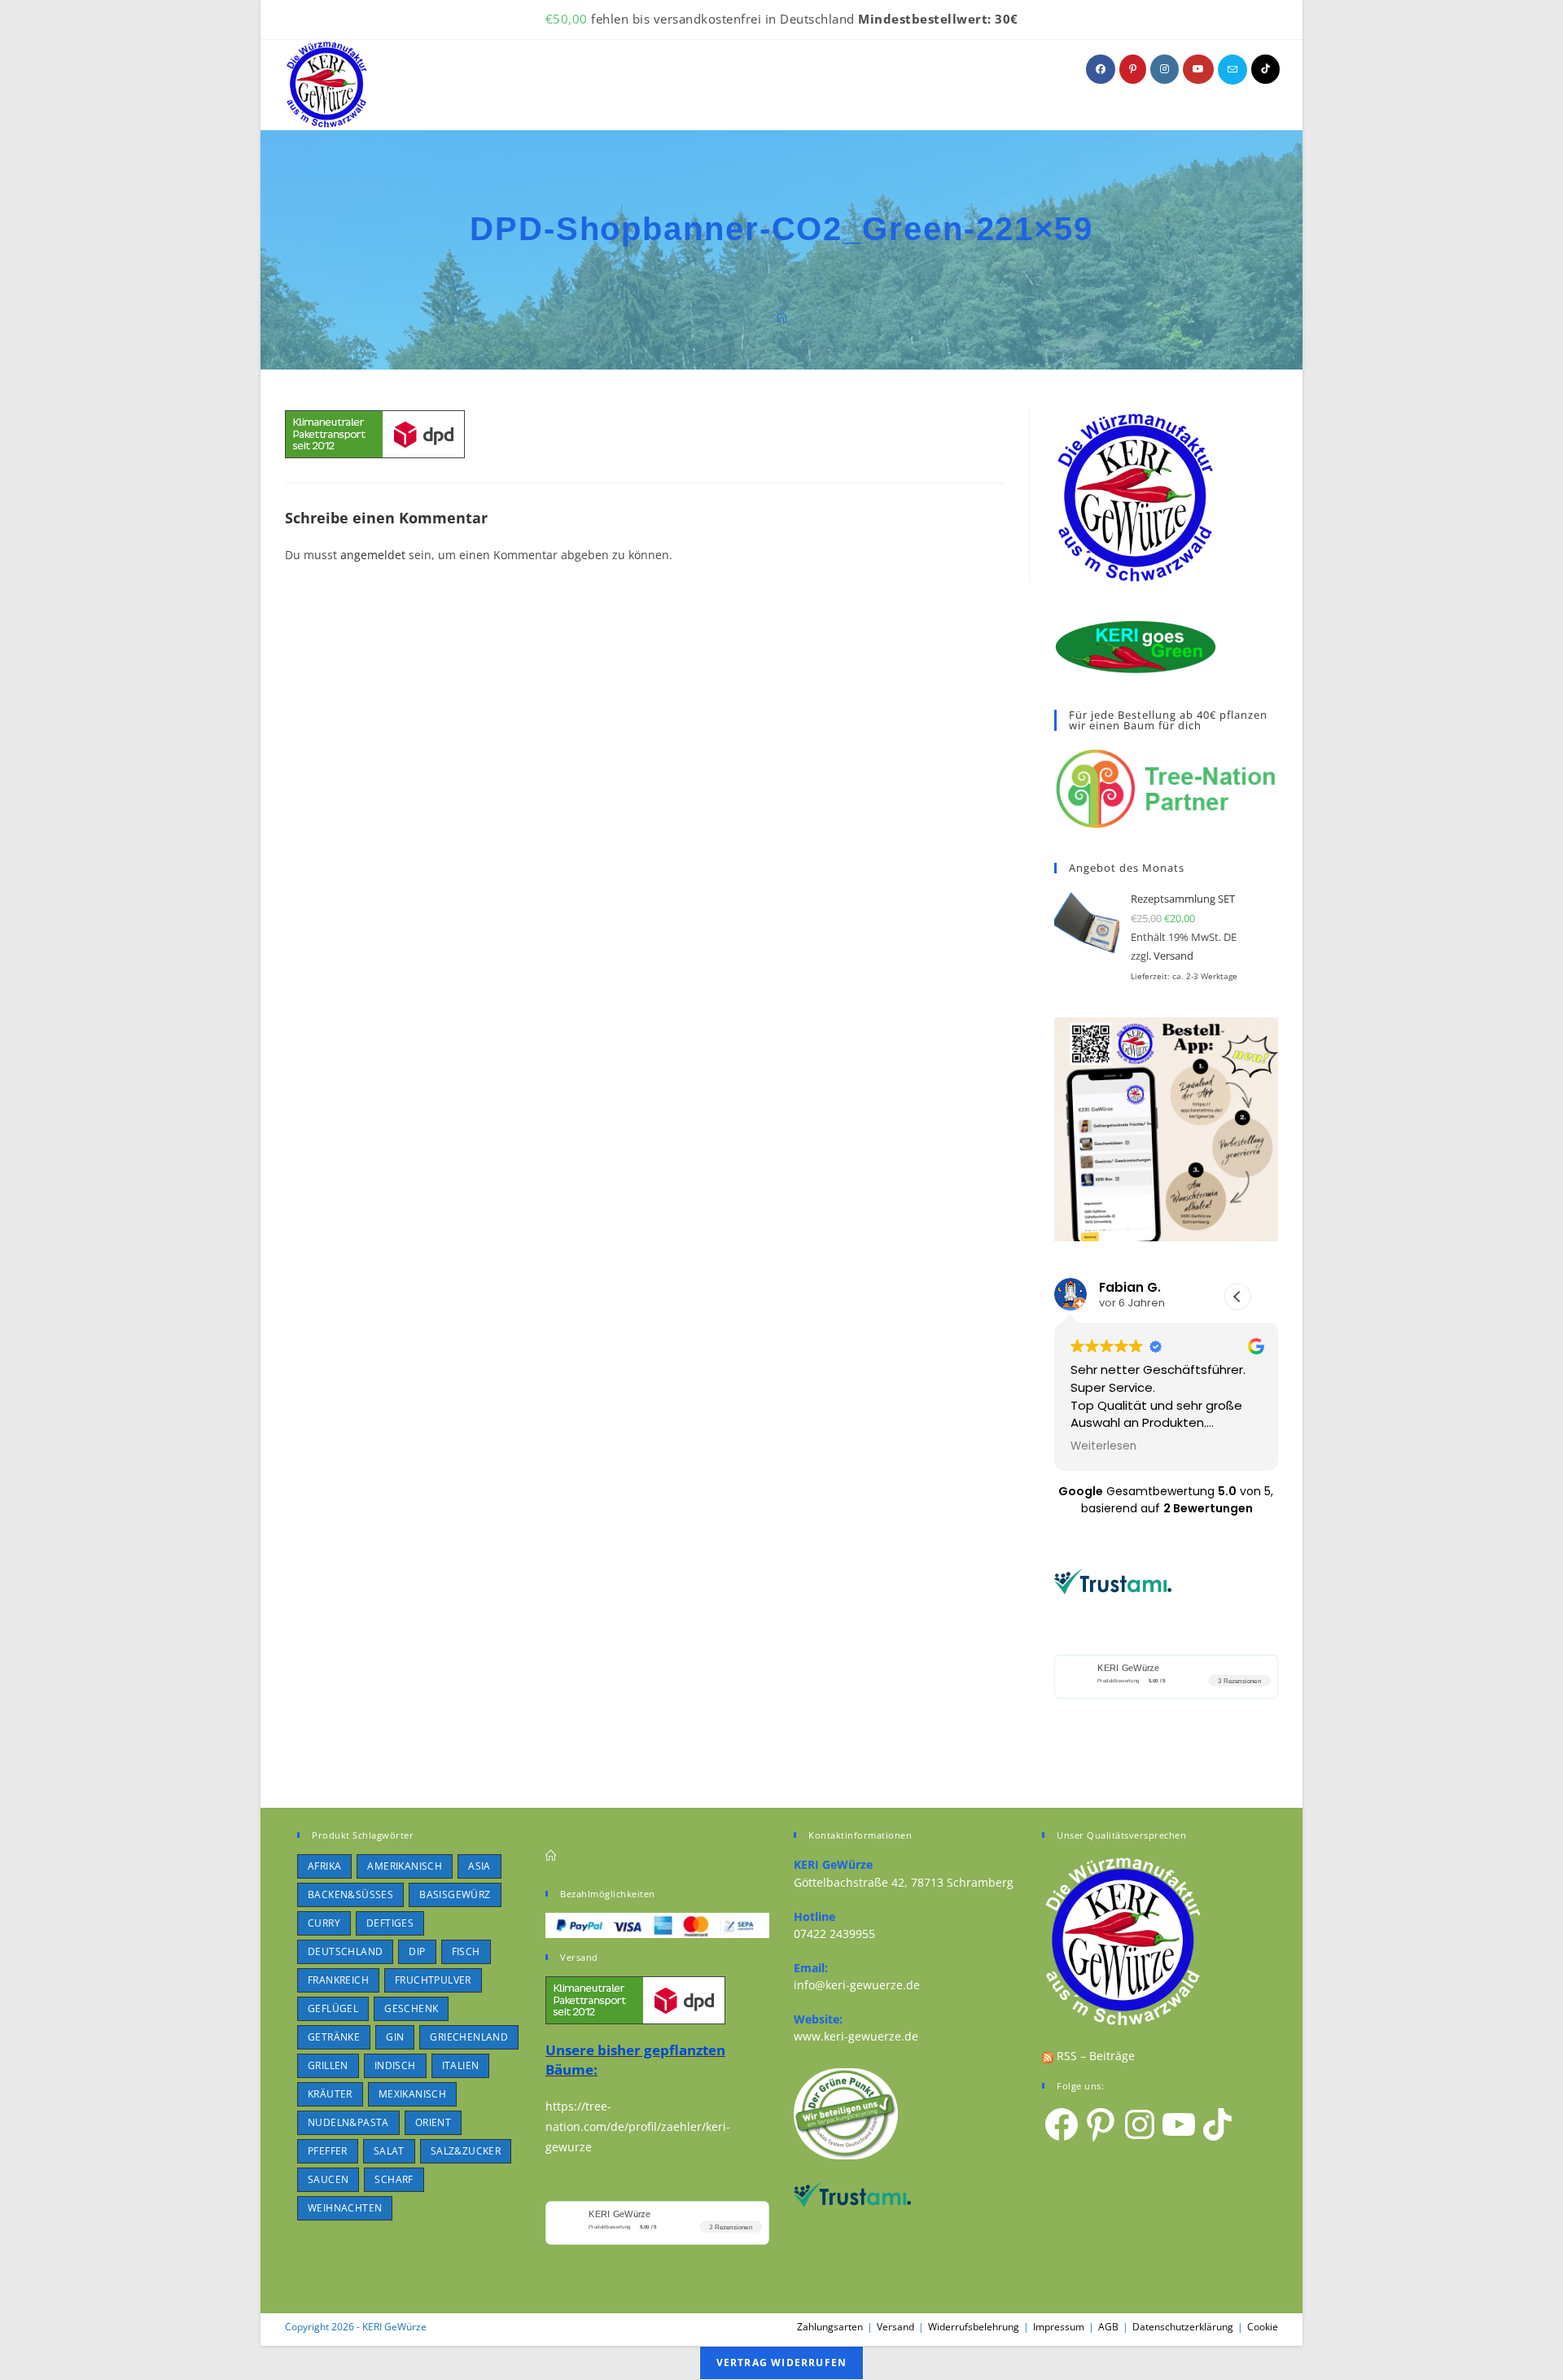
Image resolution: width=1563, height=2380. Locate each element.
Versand (1173, 956)
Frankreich (338, 1980)
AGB (1108, 2327)
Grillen (328, 2065)
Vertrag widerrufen (782, 2362)
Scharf (394, 2179)
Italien (461, 2065)
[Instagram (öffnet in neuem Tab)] (1165, 69)
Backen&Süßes (350, 1894)
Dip (417, 1951)
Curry (324, 1923)
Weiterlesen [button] (1103, 1446)
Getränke (334, 2037)
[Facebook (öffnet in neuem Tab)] (1101, 69)
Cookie (1263, 2327)
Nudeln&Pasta (348, 2122)
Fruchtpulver (433, 1980)
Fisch (466, 1951)
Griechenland (469, 2037)
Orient (433, 2122)
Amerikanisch (405, 1866)
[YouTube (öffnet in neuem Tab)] (1198, 69)
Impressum (1059, 2327)
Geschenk (411, 2008)
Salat (389, 2151)
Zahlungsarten (830, 2327)
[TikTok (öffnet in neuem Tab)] (1265, 69)
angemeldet (373, 555)
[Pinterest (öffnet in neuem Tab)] (1133, 69)
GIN (395, 2037)
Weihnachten (345, 2208)
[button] (1237, 1297)
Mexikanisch (412, 2094)
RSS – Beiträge (1094, 2056)
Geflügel (333, 2008)
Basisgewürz (455, 1894)
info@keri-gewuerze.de (857, 1985)
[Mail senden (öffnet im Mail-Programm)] (1232, 70)
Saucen (328, 2179)
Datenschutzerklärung (1183, 2327)
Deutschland (345, 1951)
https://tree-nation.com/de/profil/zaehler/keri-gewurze (638, 2126)
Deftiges (390, 1923)
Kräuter (330, 2094)
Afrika (324, 1866)
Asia (479, 1866)
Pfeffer (328, 2151)
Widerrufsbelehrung (974, 2327)
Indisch (395, 2065)
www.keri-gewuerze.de (856, 2036)
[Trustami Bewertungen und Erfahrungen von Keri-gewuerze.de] (1113, 1580)
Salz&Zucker (466, 2151)
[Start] (782, 317)
